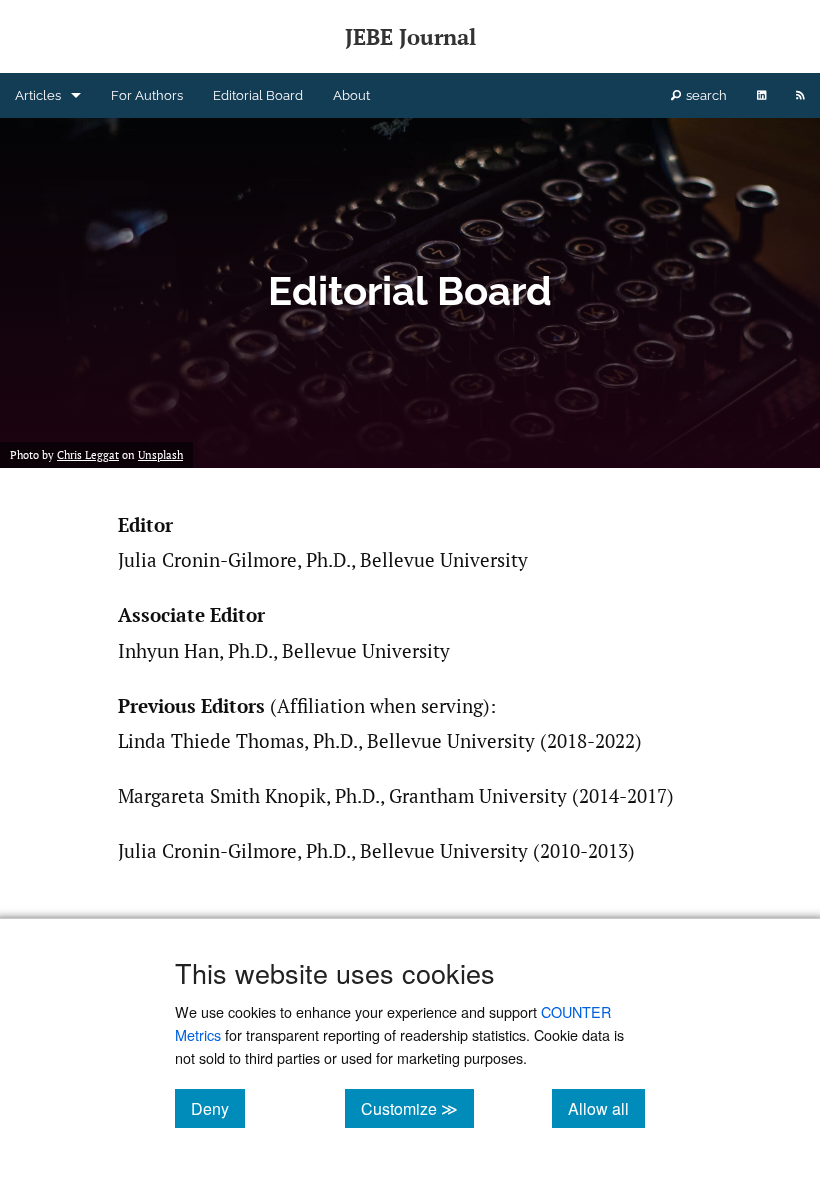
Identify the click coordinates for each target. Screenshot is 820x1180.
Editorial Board (258, 95)
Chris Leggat (88, 455)
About (351, 95)
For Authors (147, 95)
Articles (38, 95)
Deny (218, 1108)
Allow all (606, 1108)
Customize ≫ (417, 1108)
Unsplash (160, 455)
